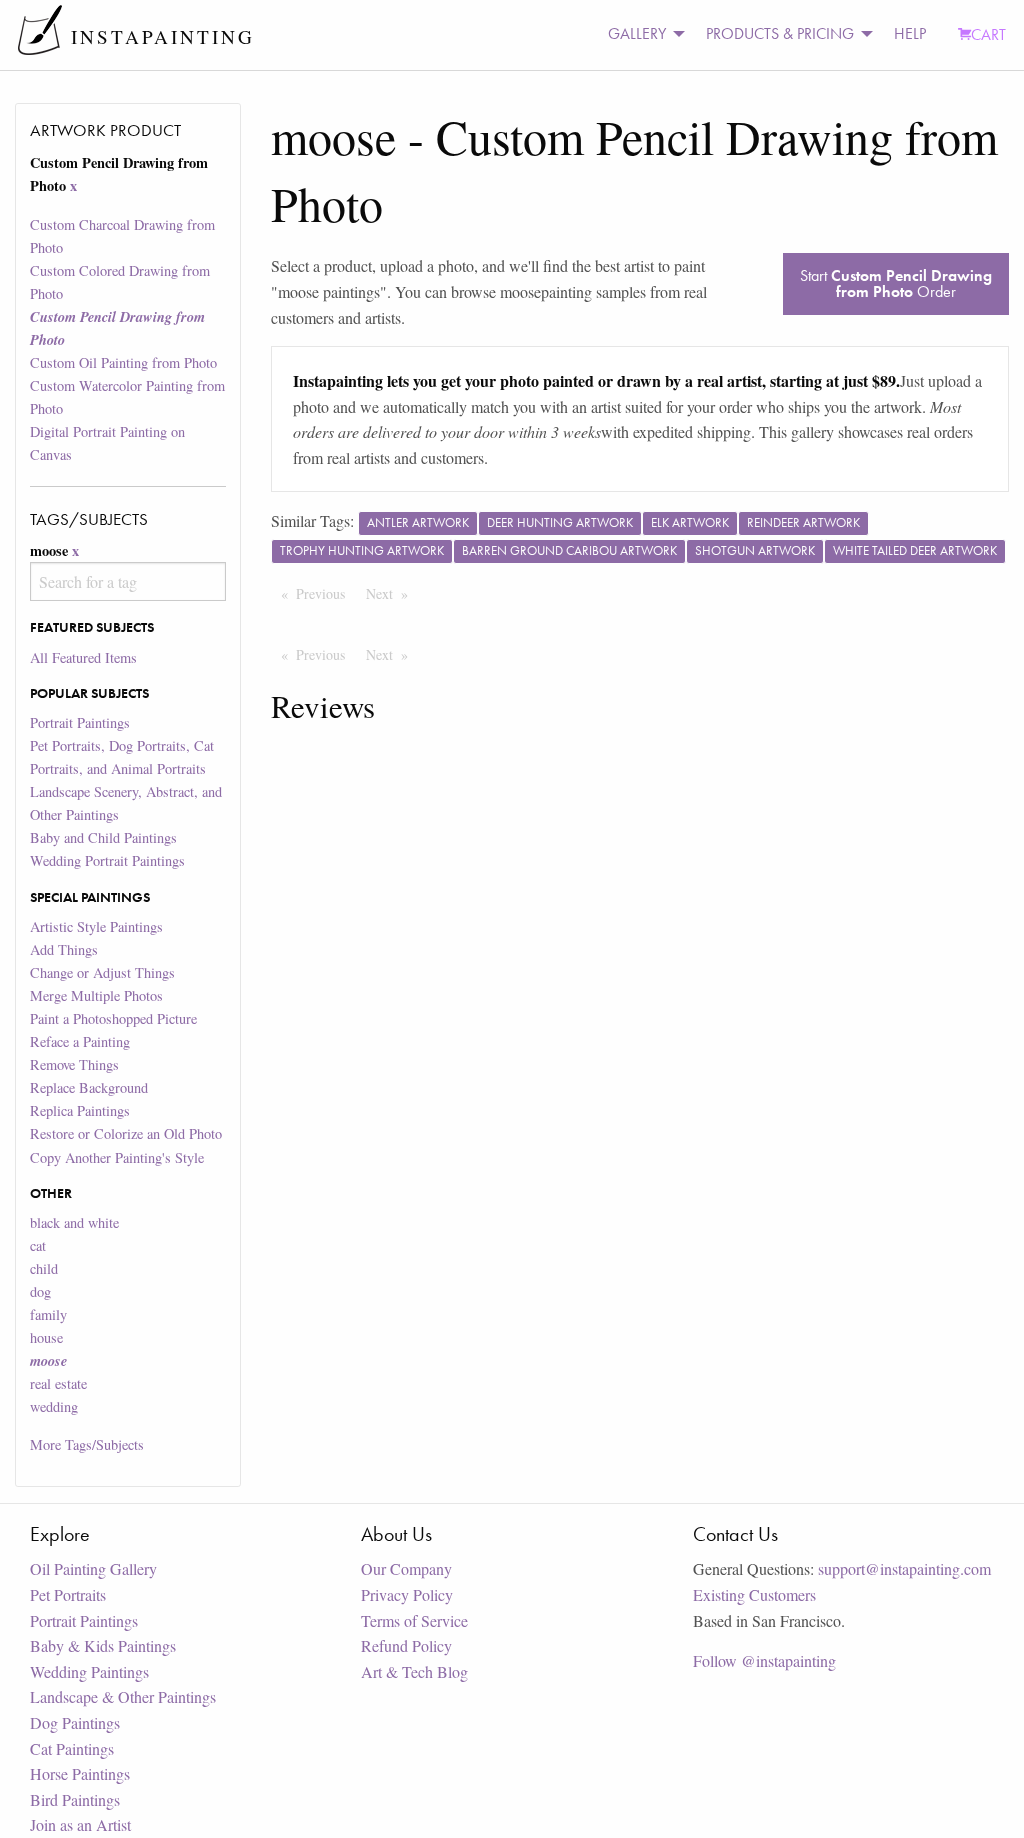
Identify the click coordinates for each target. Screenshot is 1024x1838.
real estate (58, 1383)
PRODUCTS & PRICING (780, 33)
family (48, 1314)
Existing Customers (754, 1594)
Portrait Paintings (80, 722)
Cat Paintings (72, 1748)
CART (988, 34)
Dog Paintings (75, 1722)
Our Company (406, 1568)
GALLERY (637, 33)
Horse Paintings (80, 1773)
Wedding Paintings (89, 1671)
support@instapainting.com (904, 1568)
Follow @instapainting (764, 1660)
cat (38, 1245)
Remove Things (74, 1064)
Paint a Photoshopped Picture (113, 1018)
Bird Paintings (75, 1799)
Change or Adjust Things (102, 972)
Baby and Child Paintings (103, 837)
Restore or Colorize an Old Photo (126, 1133)
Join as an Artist (80, 1824)
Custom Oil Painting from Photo (123, 362)
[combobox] (127, 581)
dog (40, 1291)
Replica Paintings (80, 1110)
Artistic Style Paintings (96, 926)
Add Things (64, 949)
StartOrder (896, 283)
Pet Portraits (68, 1594)
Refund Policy (406, 1645)
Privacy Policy (407, 1594)
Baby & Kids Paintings (103, 1645)
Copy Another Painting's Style (117, 1157)
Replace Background (89, 1087)
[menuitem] (641, 34)
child (44, 1268)
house (46, 1337)
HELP (910, 33)
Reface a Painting (80, 1041)
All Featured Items (83, 657)
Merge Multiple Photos (96, 995)
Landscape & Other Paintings (123, 1696)
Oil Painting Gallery (93, 1568)
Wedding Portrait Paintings (107, 860)
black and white (74, 1222)
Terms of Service (414, 1620)
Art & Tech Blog (414, 1671)
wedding (54, 1406)
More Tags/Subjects (87, 1444)
